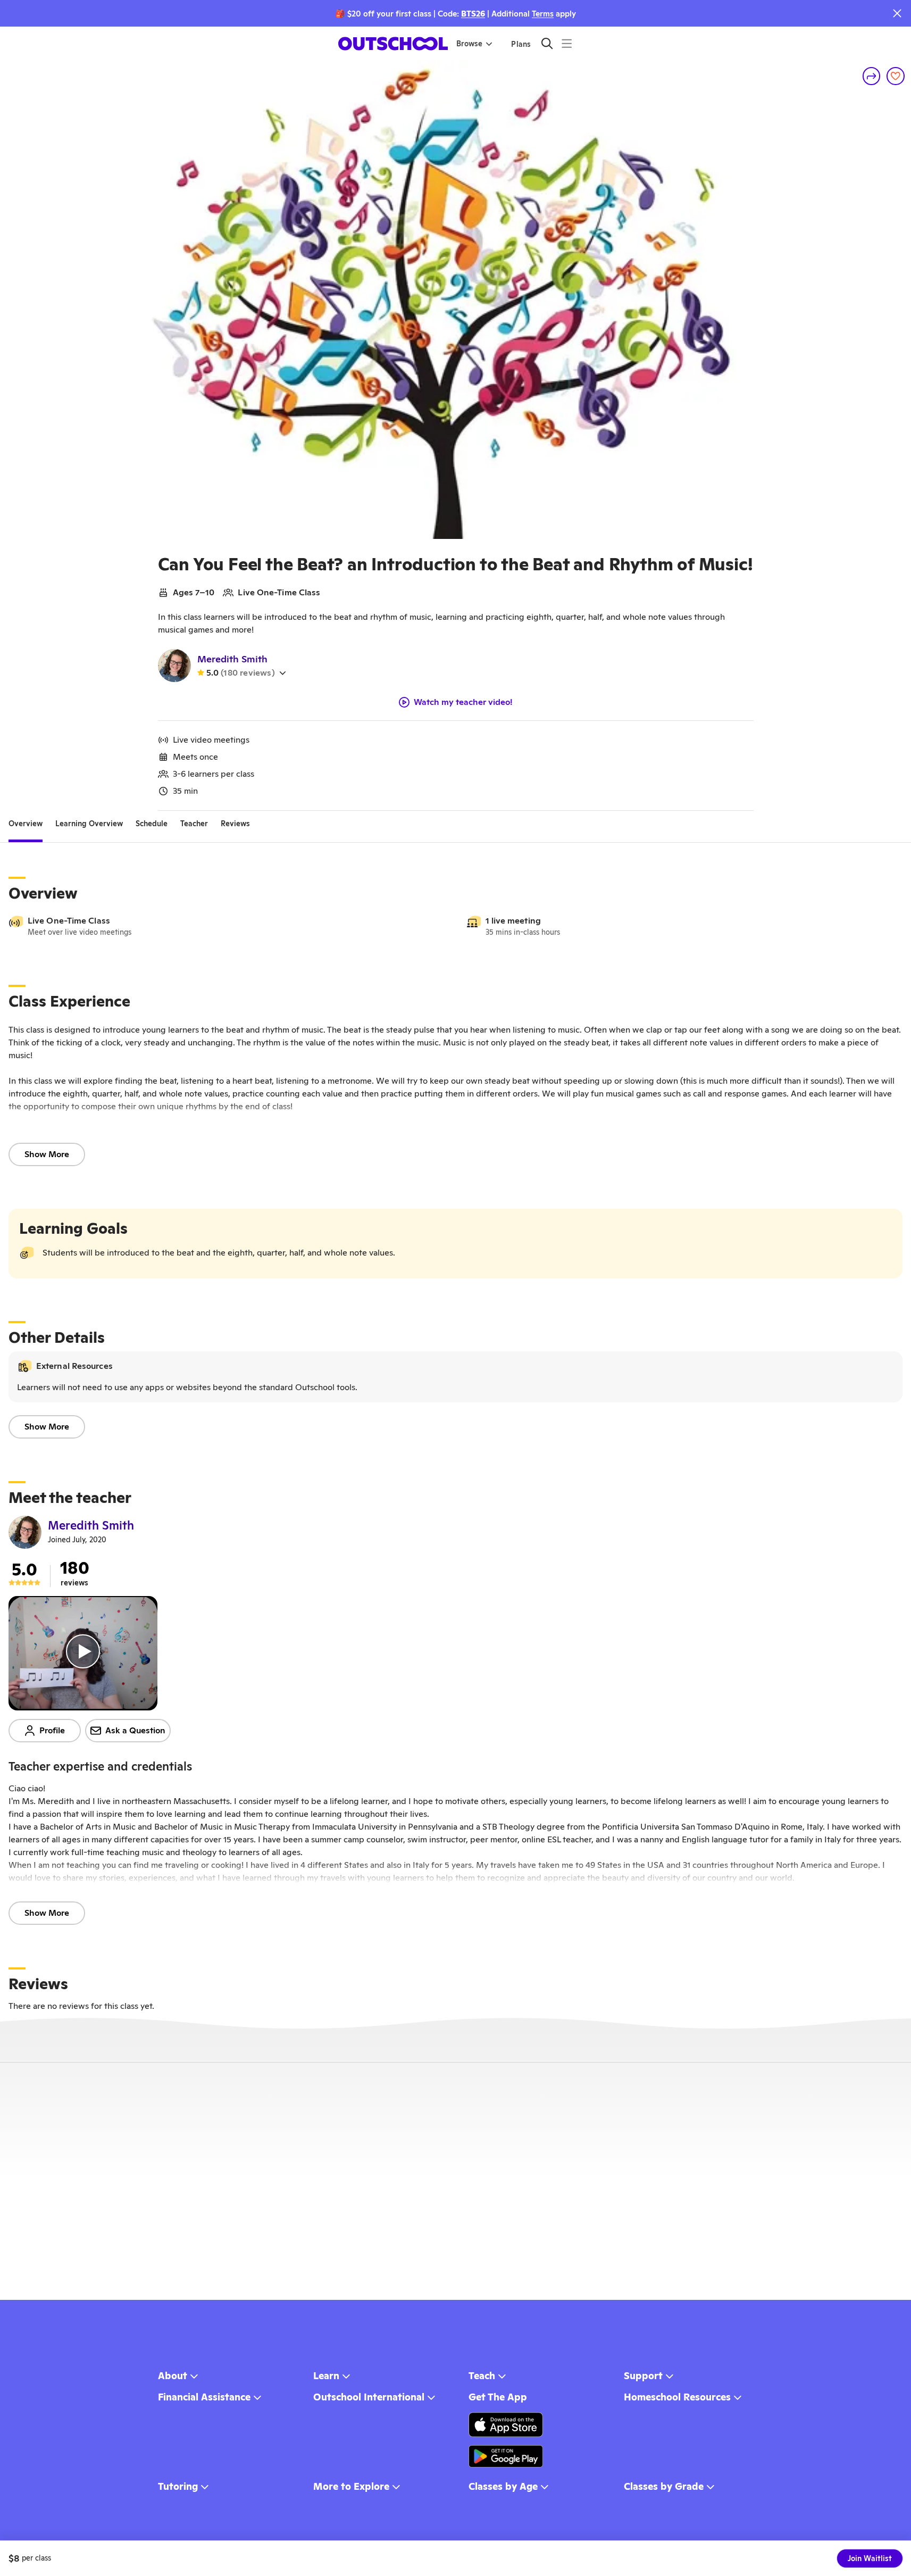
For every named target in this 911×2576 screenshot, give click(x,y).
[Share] (872, 76)
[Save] (896, 76)
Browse (469, 44)
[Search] (547, 43)
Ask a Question (135, 1730)
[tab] (26, 824)
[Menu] (567, 43)
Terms (543, 14)
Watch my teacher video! (463, 702)
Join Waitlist (870, 2558)
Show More (47, 1154)
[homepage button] (393, 44)
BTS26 (473, 14)
